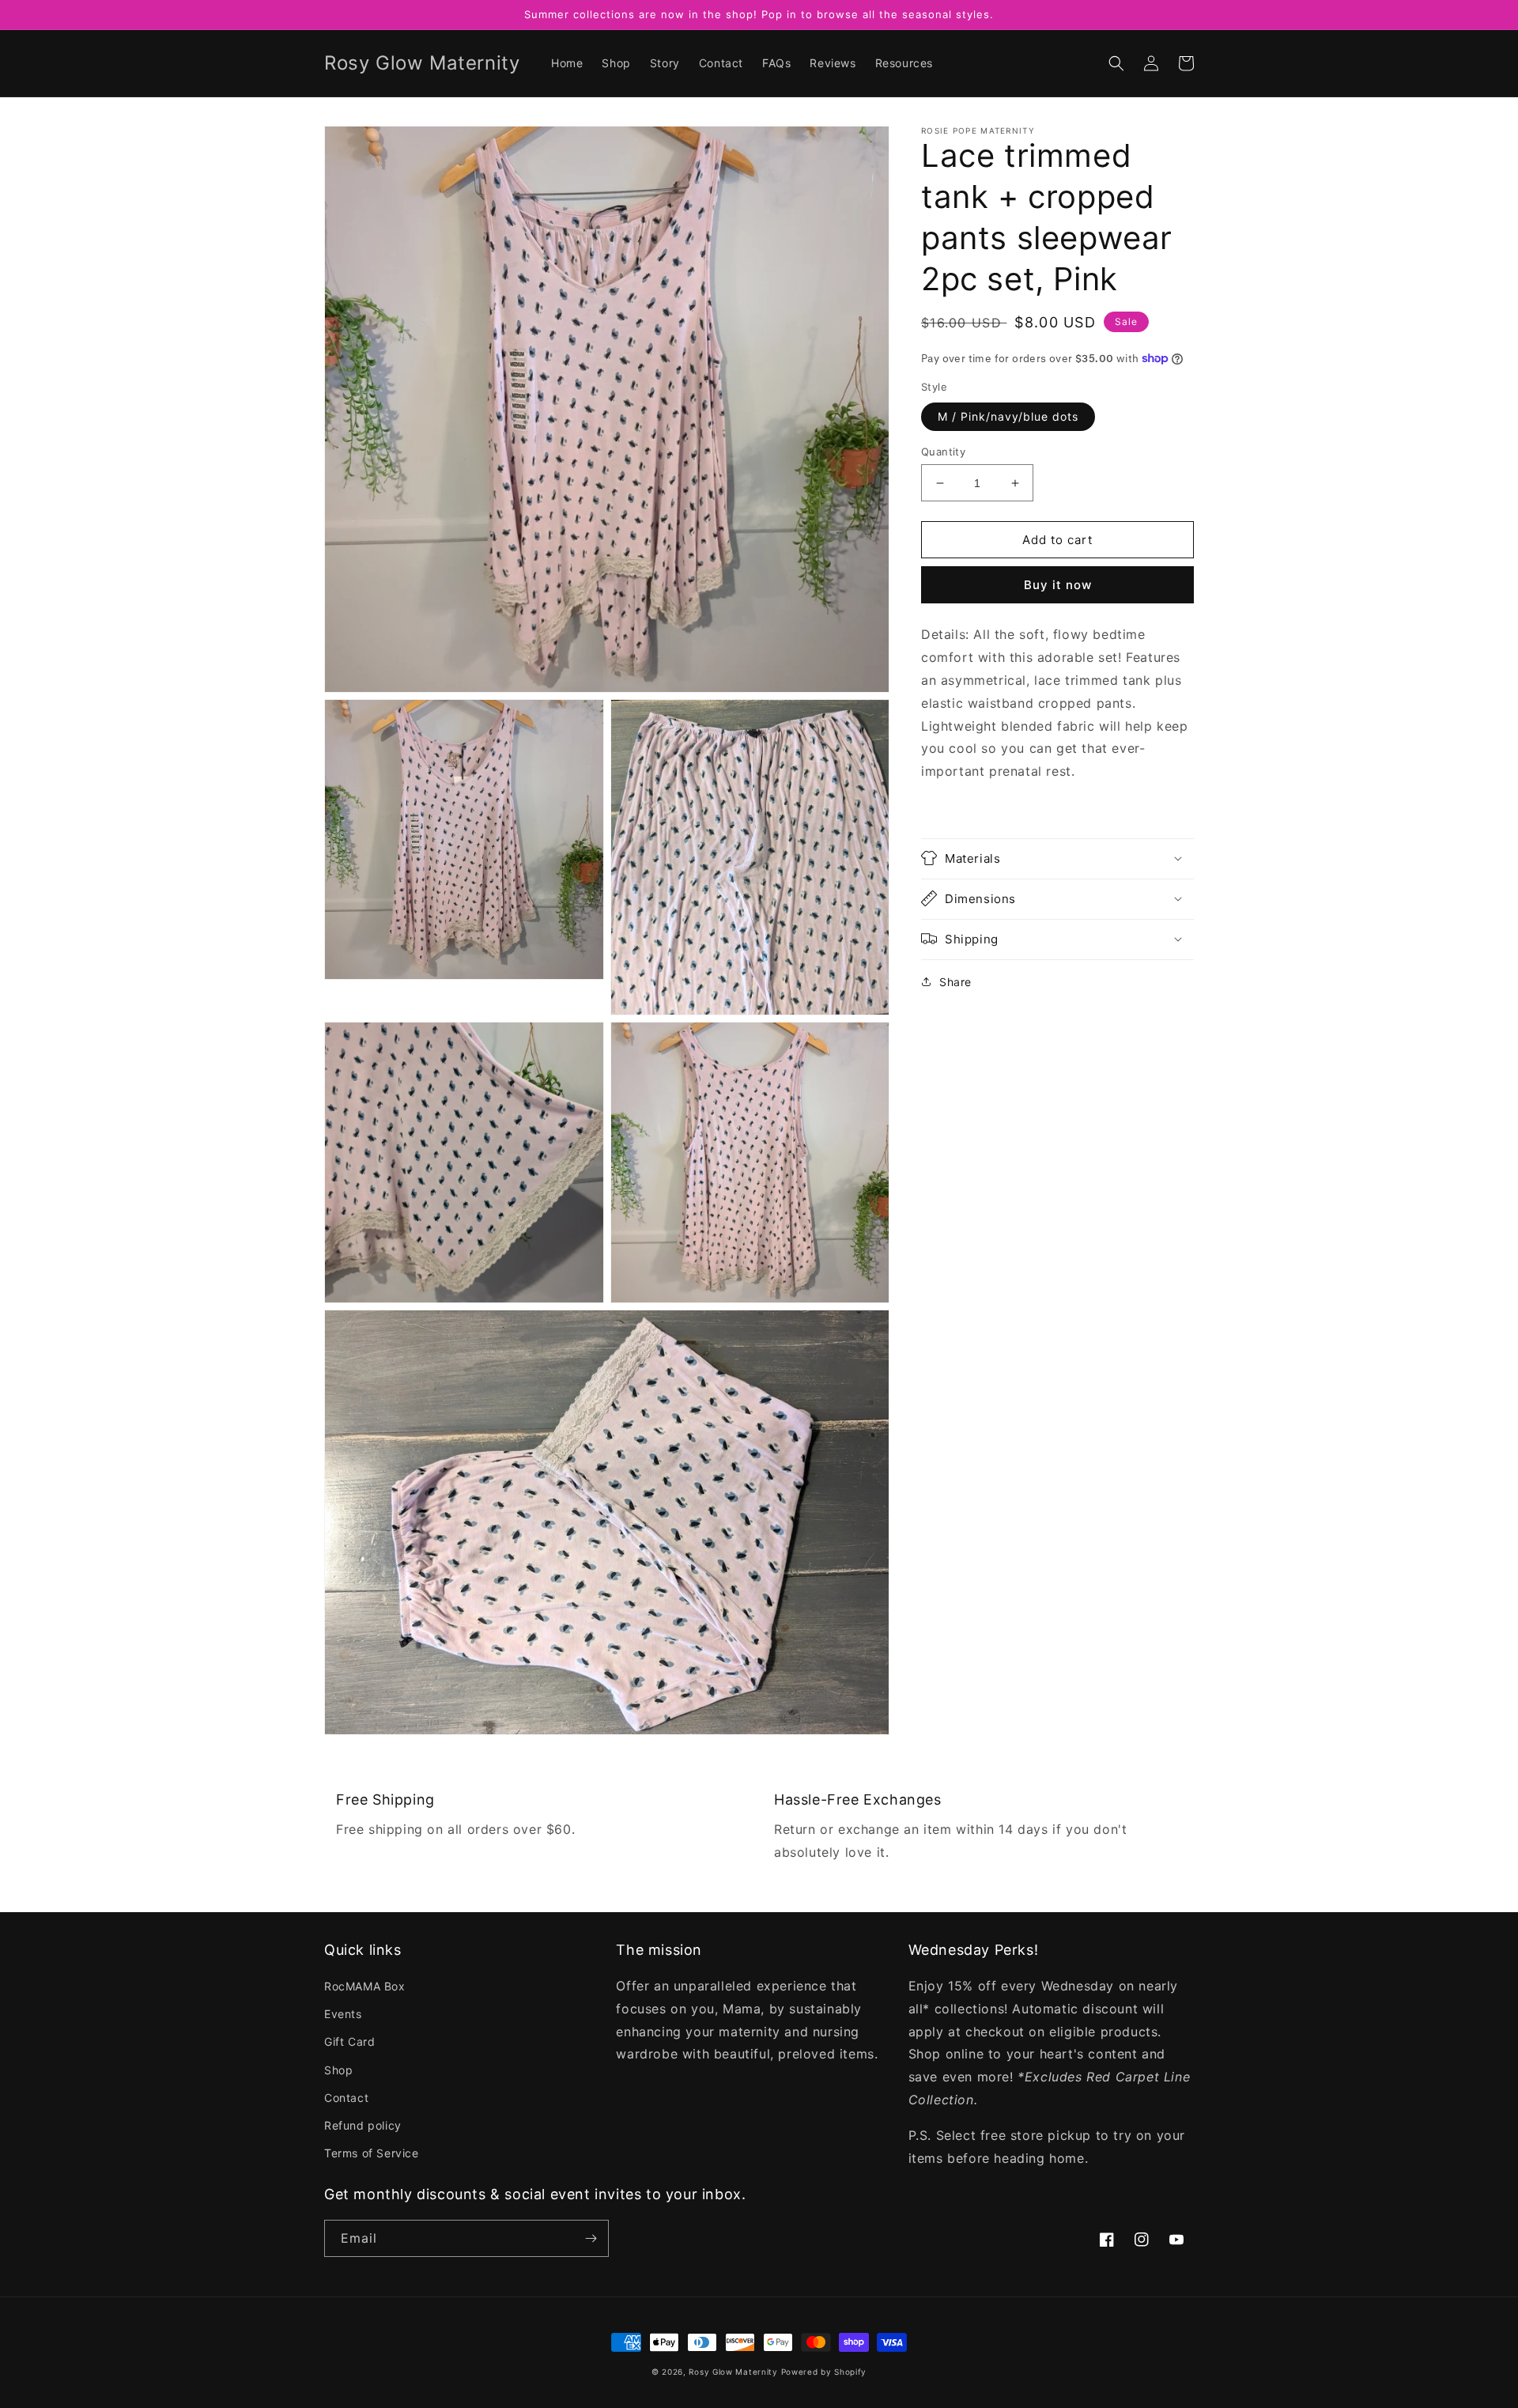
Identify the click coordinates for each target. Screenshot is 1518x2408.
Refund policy (363, 2125)
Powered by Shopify (824, 2372)
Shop (338, 2070)
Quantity (943, 452)
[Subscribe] (591, 2238)
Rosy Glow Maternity (733, 2372)
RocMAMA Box (365, 1986)
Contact (346, 2098)
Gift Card (349, 2041)
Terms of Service (372, 2153)
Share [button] (955, 981)
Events (343, 2014)
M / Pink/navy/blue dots (1008, 416)
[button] (1116, 63)
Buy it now (1058, 585)
